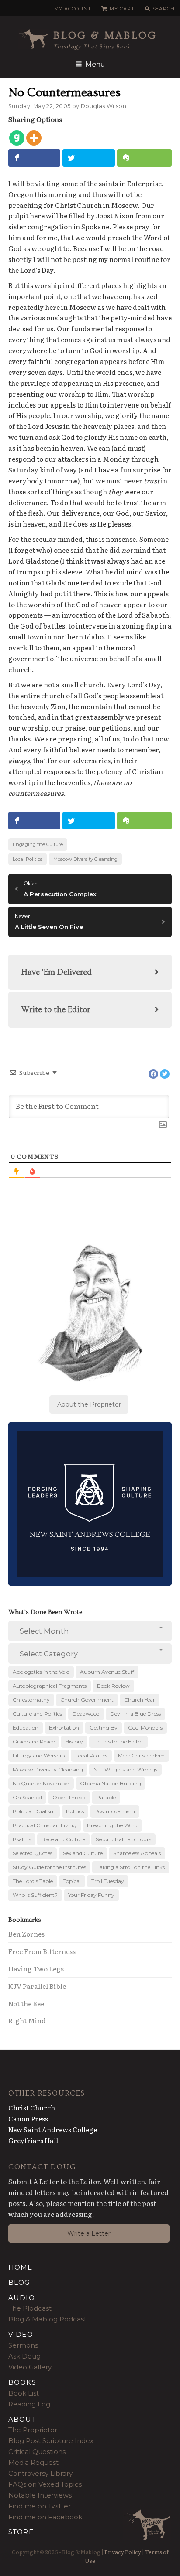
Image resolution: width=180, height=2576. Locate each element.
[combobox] (90, 1631)
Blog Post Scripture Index (51, 2441)
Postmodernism (115, 1811)
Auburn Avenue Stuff (107, 1672)
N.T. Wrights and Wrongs (125, 1769)
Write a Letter (89, 2233)
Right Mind (27, 2020)
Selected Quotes (33, 1853)
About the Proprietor (89, 1404)
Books (22, 2382)
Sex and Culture (83, 1853)
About (22, 2419)
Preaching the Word (112, 1825)
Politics (75, 1811)
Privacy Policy (123, 2552)
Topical (72, 1881)
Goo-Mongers (145, 1728)
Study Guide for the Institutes (49, 1867)
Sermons (23, 2345)
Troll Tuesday (108, 1881)
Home (21, 2267)
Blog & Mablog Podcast (47, 2319)
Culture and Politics (37, 1714)
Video (21, 2334)
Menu (95, 64)
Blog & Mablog (105, 36)
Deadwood (86, 1714)
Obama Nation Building (111, 1783)
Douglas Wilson (104, 106)
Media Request (33, 2462)
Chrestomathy (31, 1700)
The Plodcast (30, 2308)
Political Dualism (34, 1811)
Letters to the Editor (118, 1742)
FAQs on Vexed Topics (45, 2484)
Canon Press (28, 2119)
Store (21, 2532)
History (74, 1742)
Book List (24, 2393)
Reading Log (29, 2404)
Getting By (104, 1728)
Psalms (22, 1839)
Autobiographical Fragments (50, 1686)
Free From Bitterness (42, 1951)
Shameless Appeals (137, 1853)
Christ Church (32, 2108)
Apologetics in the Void (41, 1672)
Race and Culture (63, 1839)
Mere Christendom (141, 1755)
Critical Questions (37, 2452)
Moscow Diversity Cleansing (85, 859)
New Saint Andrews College (53, 2129)
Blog (19, 2282)
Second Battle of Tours (123, 1839)
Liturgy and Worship (39, 1755)
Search (164, 9)
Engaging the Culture (38, 844)
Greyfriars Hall (33, 2140)
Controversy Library (40, 2473)
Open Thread (69, 1797)
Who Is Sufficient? (35, 1895)
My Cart (122, 9)
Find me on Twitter (40, 2506)
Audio (22, 2298)
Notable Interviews (40, 2495)
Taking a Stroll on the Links (131, 1867)
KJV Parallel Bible (37, 1986)
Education (26, 1728)
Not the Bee (26, 2003)
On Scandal (27, 1797)
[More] (34, 138)
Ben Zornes (26, 1934)
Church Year (140, 1700)
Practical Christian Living (45, 1825)
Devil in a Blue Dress (135, 1714)
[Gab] (17, 138)
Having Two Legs (36, 1969)
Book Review (113, 1686)
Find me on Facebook (45, 2517)
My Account (73, 9)
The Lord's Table (33, 1881)
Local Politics (28, 859)
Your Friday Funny (91, 1895)
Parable (106, 1797)
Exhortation (64, 1728)
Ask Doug (24, 2356)
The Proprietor (33, 2430)
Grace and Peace (34, 1742)
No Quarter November (41, 1783)
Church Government (87, 1700)
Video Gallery (30, 2367)
